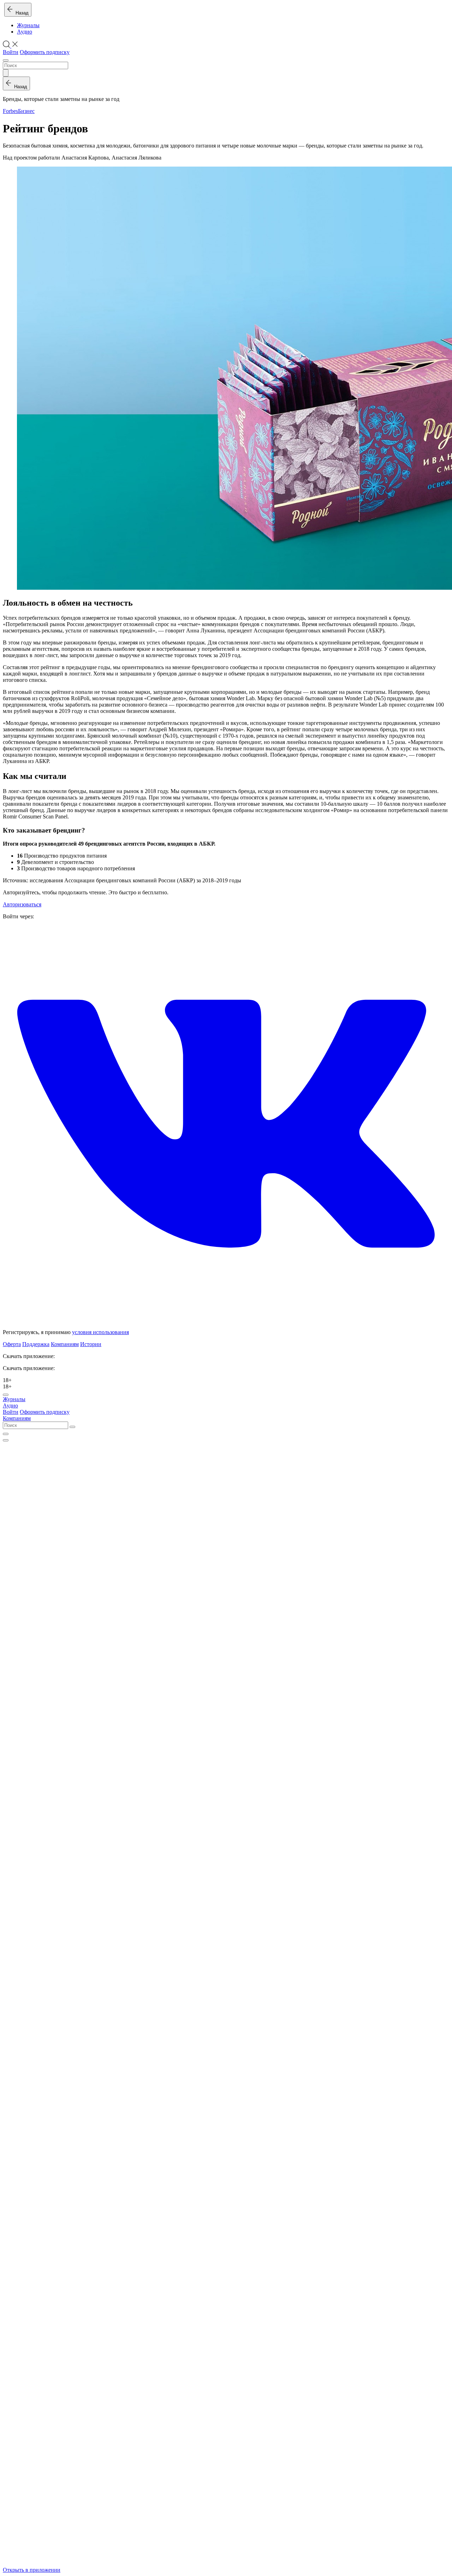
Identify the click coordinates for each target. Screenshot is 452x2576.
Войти (11, 52)
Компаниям (65, 1344)
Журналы (28, 25)
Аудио (25, 32)
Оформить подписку (45, 52)
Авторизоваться (22, 904)
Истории (91, 1344)
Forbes (10, 111)
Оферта (12, 1344)
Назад (21, 13)
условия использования (100, 1332)
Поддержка (36, 1344)
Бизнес (26, 111)
